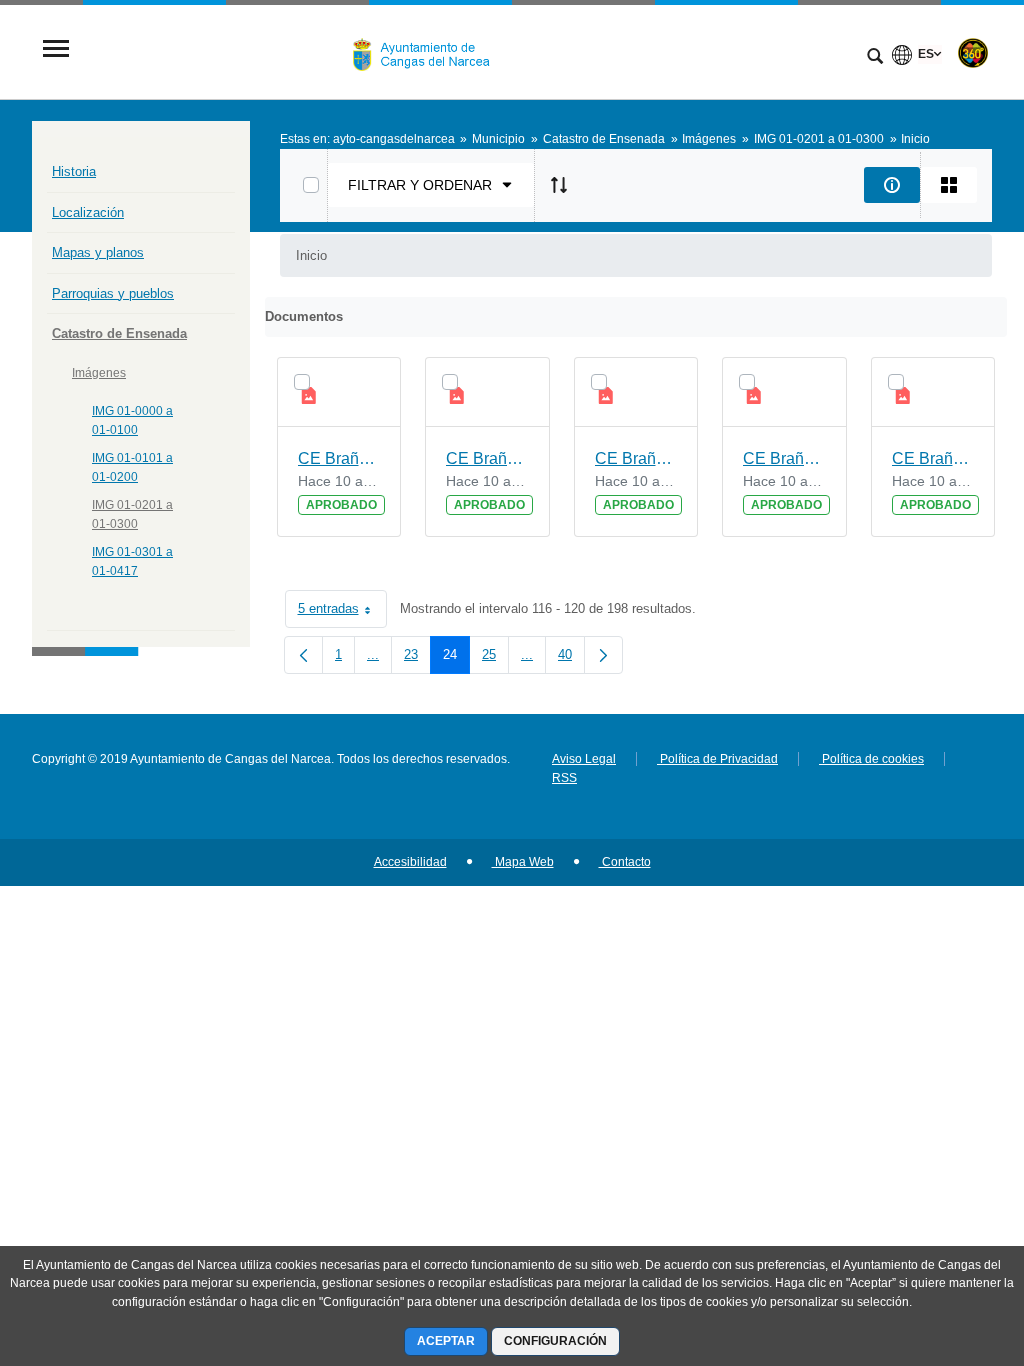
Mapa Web (523, 862)
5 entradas (342, 612)
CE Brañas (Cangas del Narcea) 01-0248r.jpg (933, 458)
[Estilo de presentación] (949, 185)
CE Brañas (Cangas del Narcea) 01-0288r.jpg (636, 458)
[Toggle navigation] (56, 50)
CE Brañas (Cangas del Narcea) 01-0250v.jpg (487, 458)
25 (495, 658)
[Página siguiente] (603, 655)
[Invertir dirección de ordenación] (559, 185)
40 (571, 658)
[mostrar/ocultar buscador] (875, 58)
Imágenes (99, 373)
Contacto (625, 862)
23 (417, 658)
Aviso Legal (584, 759)
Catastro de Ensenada (119, 333)
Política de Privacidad (717, 759)
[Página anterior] (303, 655)
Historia (74, 171)
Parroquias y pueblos (113, 293)
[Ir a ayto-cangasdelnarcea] (429, 51)
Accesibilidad (410, 862)
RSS (564, 778)
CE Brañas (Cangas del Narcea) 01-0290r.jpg (784, 458)
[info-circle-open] (892, 185)
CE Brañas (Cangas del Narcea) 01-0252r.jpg (339, 458)
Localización (88, 212)
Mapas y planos (98, 252)
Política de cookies (871, 759)
